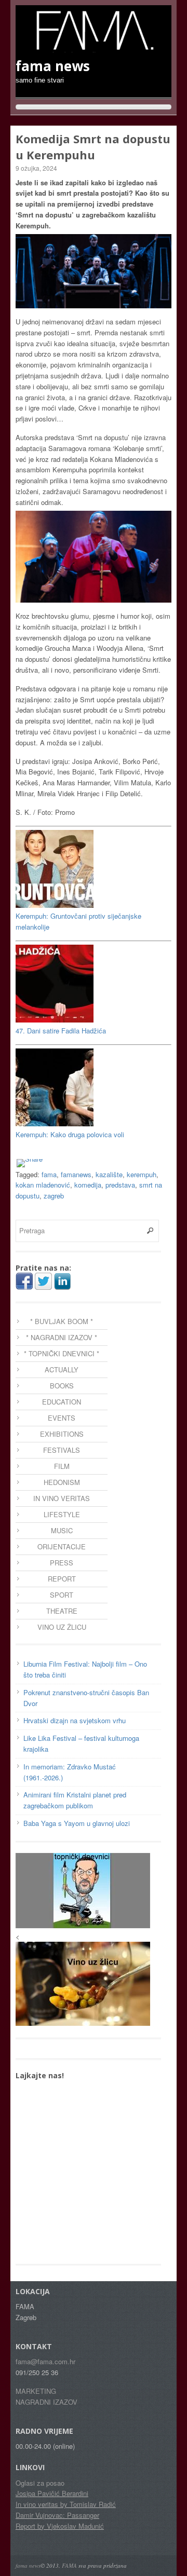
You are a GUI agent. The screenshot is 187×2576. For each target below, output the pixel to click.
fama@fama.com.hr (45, 2361)
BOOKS (62, 1386)
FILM (62, 1466)
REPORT (62, 1579)
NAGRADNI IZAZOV (46, 2402)
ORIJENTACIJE (62, 1546)
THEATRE (62, 1611)
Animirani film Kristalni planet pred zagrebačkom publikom (75, 1800)
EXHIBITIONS (62, 1434)
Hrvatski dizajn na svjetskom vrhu (75, 1720)
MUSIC (62, 1530)
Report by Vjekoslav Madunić (60, 2526)
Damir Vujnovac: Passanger (57, 2515)
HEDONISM (62, 1482)
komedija (88, 1185)
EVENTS (62, 1418)
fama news (28, 2565)
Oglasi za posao (40, 2483)
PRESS (62, 1563)
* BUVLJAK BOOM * (62, 1321)
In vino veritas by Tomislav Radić (66, 2504)
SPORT (62, 1595)
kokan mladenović (43, 1185)
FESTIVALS (62, 1450)
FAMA (69, 2565)
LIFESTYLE (62, 1514)
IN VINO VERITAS (62, 1498)
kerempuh (142, 1174)
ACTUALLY (62, 1369)
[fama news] (94, 47)
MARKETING (36, 2391)
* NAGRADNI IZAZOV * (62, 1337)
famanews (76, 1174)
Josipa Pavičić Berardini (52, 2493)
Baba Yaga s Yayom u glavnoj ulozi (77, 1823)
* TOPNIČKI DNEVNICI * (62, 1353)
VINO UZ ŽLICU (62, 1627)
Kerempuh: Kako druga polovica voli (70, 1134)
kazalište (109, 1174)
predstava (120, 1185)
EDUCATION (62, 1402)
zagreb (54, 1196)
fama (49, 1174)
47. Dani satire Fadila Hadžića (61, 1031)
